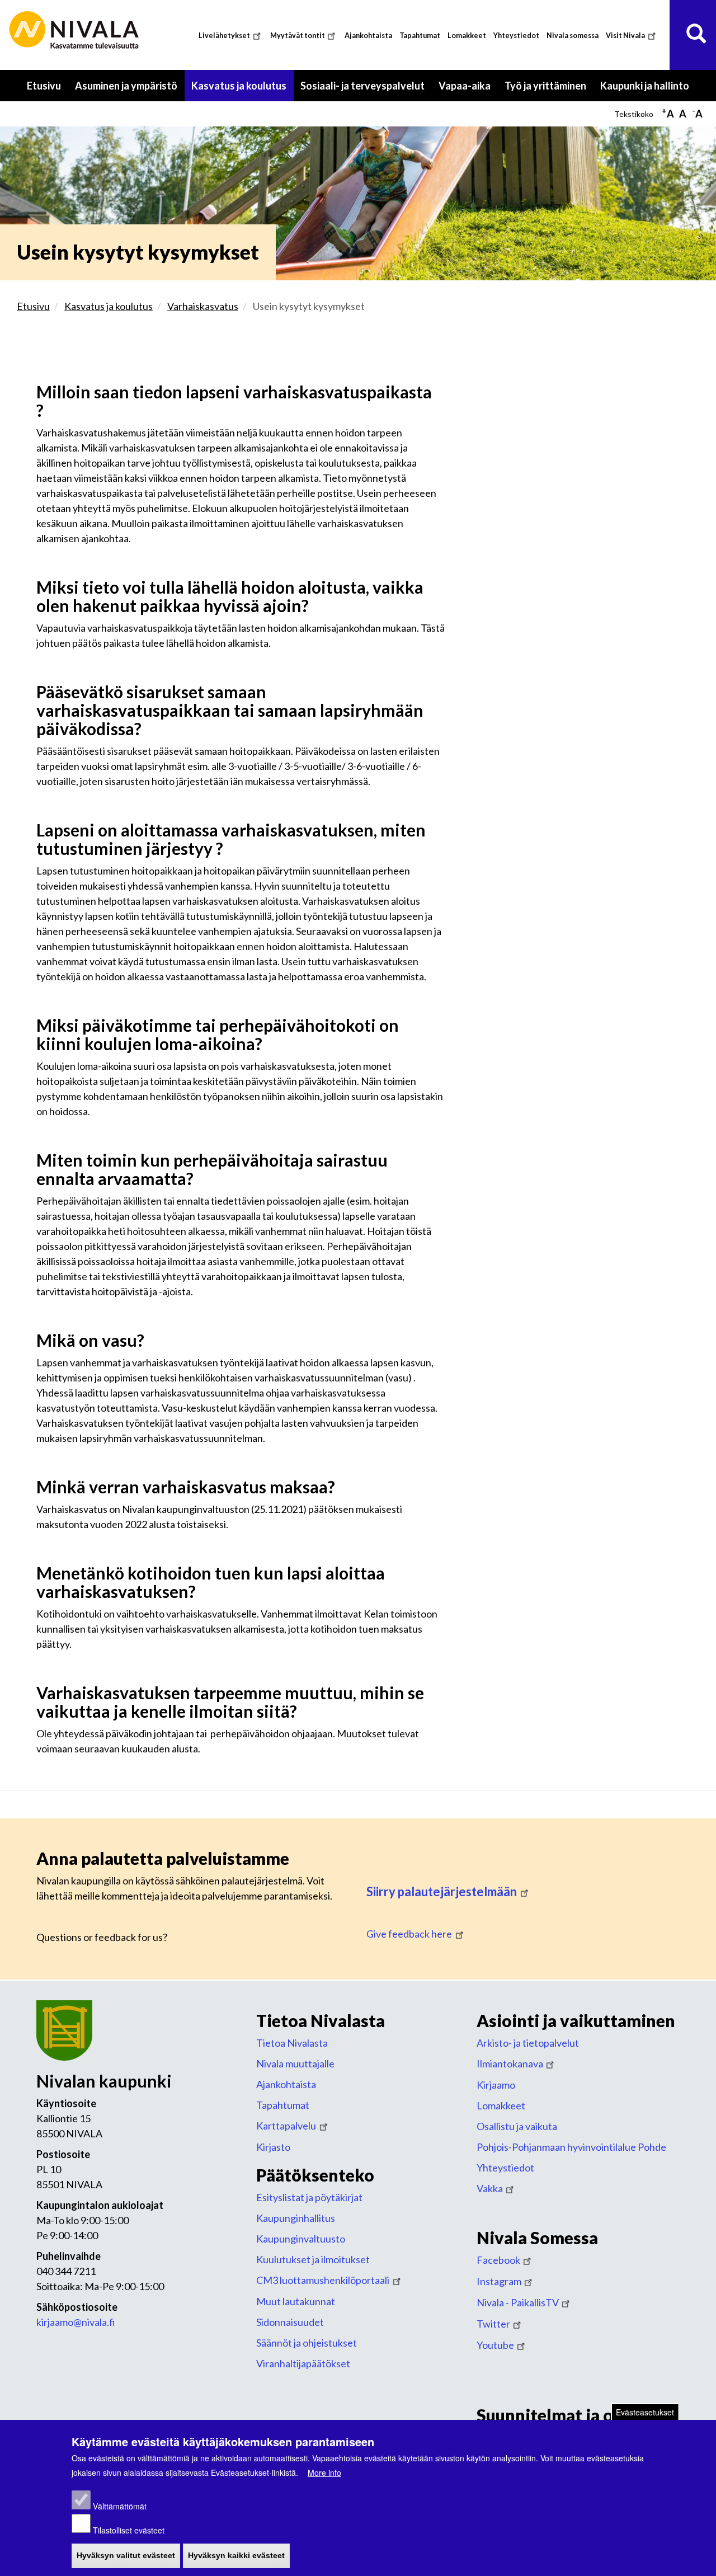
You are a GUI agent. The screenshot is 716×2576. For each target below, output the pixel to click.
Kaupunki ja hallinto (648, 90)
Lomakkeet (467, 36)
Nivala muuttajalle (295, 2063)
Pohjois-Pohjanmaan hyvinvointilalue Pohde (571, 2147)
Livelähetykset (224, 36)
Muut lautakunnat (296, 2301)
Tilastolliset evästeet (129, 2530)
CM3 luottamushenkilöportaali (323, 2280)
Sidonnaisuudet (290, 2322)
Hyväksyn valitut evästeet (126, 2556)
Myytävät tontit (298, 36)
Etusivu (44, 86)
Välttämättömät (120, 2507)
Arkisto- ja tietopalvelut (528, 2043)
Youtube (495, 2345)
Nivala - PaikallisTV (518, 2302)
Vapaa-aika (468, 90)
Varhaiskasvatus (203, 306)
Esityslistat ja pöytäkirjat (309, 2197)
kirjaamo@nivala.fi (76, 2322)
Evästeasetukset (645, 2412)
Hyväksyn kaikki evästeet (236, 2556)
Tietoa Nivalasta (292, 2043)
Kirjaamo (496, 2085)
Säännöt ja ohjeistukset (307, 2343)
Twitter (493, 2324)
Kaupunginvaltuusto (301, 2239)
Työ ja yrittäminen (549, 90)
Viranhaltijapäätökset (303, 2363)
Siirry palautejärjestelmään (442, 1891)
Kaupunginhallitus (296, 2218)
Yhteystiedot (516, 36)
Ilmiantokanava (510, 2063)
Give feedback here (409, 1934)
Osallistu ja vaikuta (517, 2126)
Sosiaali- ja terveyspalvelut (366, 90)
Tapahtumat (420, 36)
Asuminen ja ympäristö (130, 90)
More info (324, 2472)
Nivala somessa (573, 36)
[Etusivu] (76, 30)
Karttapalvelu (286, 2126)
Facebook (498, 2260)
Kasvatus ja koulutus (242, 90)
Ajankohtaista (368, 36)
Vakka (490, 2188)
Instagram (499, 2281)
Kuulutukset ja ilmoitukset (313, 2259)
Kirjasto (273, 2147)
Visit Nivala (625, 36)
